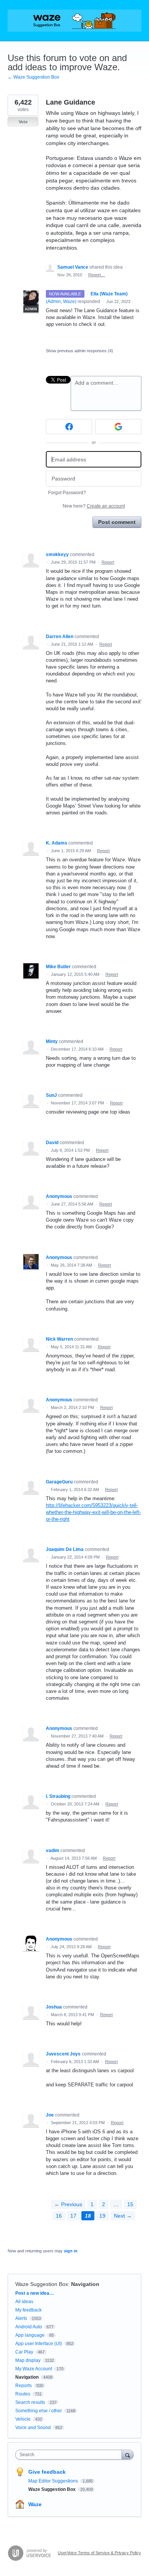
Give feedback (47, 2472)
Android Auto (29, 2327)
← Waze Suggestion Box (33, 77)
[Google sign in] (118, 427)
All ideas (24, 2302)
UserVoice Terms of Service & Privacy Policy (99, 2553)
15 (130, 2204)
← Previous (68, 2204)
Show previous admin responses (79, 351)
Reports (23, 2386)
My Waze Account (34, 2369)
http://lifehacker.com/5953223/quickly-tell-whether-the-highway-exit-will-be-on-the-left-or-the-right (93, 1512)
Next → (123, 2216)
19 (102, 2216)
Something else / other (39, 2411)
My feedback (28, 2310)
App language (30, 2335)
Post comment (117, 522)
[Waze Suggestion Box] (74, 21)
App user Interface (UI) (39, 2344)
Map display (28, 2360)
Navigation (85, 2284)
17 (73, 2216)
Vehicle (23, 2419)
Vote (23, 122)
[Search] (128, 2454)
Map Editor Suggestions (54, 2481)
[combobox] (70, 2455)
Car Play (24, 2352)
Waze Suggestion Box (42, 2284)
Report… (97, 275)
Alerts (21, 2318)
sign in (71, 2251)
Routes (23, 2394)
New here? (94, 506)
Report (108, 562)
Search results (30, 2402)
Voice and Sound (33, 2428)
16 (59, 2216)
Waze (35, 2504)
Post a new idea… (35, 2293)
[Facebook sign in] (69, 427)
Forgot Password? (67, 493)
